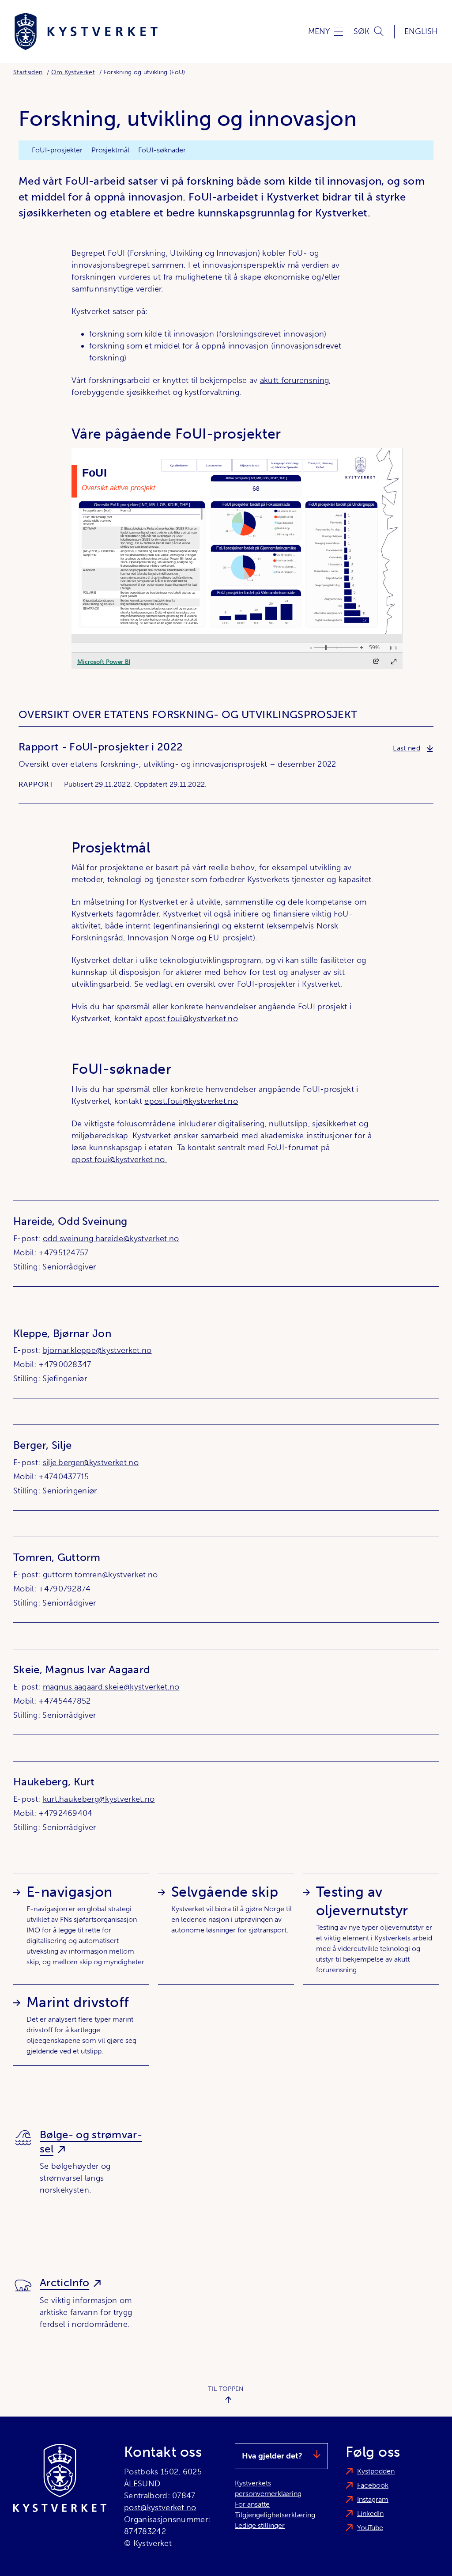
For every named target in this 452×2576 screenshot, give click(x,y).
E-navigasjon (70, 1892)
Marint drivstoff (78, 2002)
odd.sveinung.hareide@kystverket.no (111, 1239)
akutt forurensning (295, 380)
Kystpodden (376, 2471)
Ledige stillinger (260, 2525)
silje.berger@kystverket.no (91, 1462)
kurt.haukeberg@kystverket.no (99, 1799)
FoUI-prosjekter (57, 150)
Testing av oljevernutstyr (362, 1901)
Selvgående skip (225, 1892)
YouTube (370, 2528)
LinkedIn (370, 2513)
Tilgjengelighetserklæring (275, 2515)
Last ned (413, 748)
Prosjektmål (110, 150)
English (421, 31)
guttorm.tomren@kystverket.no (100, 1575)
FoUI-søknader (162, 150)
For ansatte (252, 2504)
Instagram (373, 2499)
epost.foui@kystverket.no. (119, 1159)
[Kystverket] (86, 32)
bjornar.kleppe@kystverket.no (97, 1350)
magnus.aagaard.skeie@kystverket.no (111, 1687)
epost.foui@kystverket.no (191, 1019)
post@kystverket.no (160, 2508)
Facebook (373, 2485)
